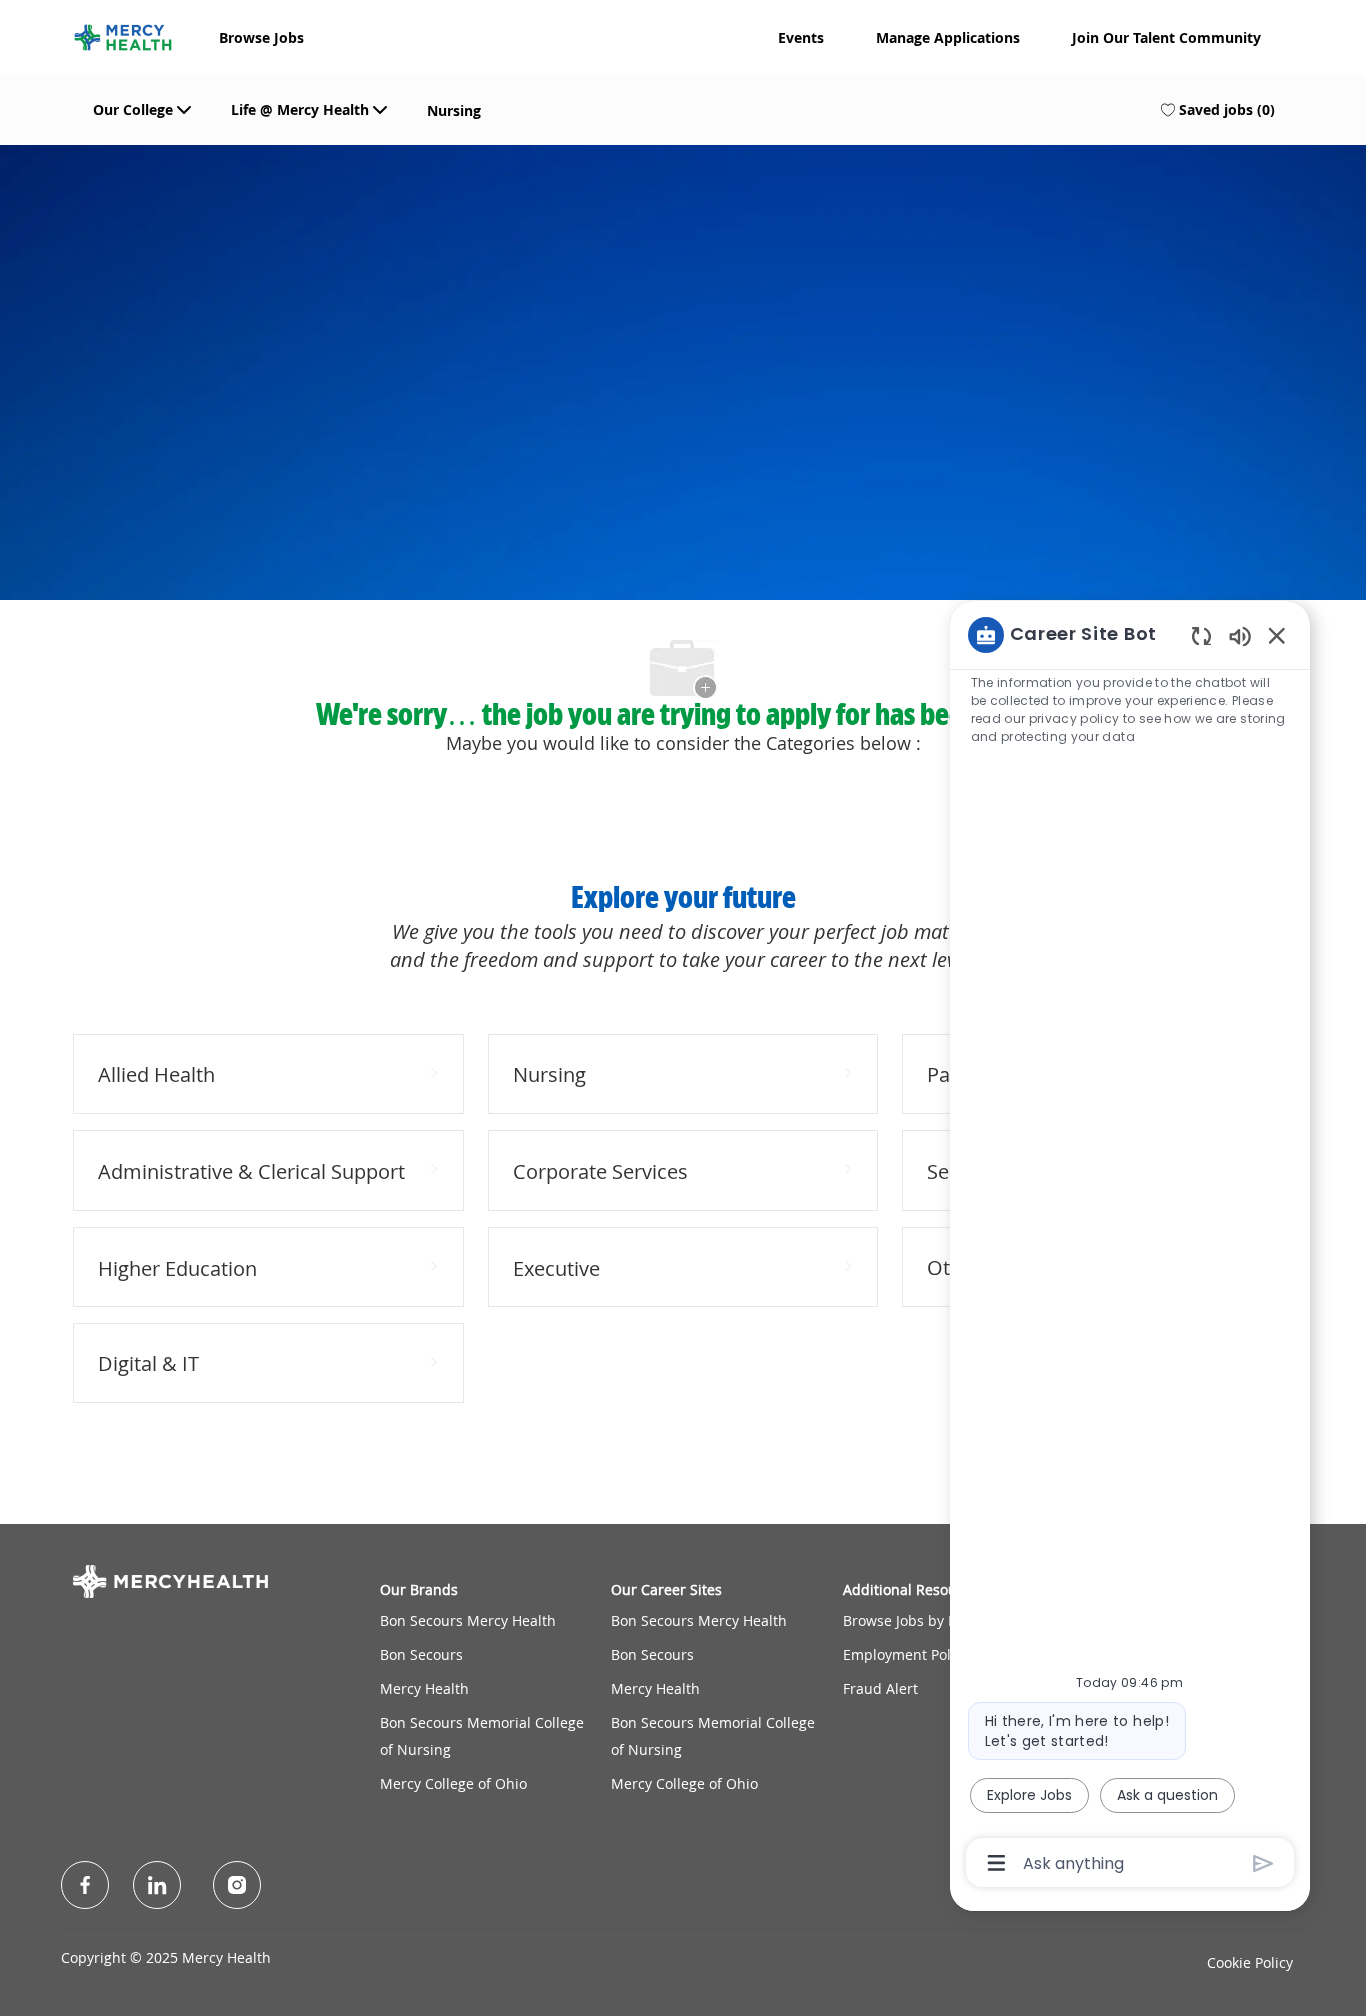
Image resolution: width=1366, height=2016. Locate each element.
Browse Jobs (261, 38)
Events (801, 38)
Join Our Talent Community (1166, 38)
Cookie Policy (1250, 1962)
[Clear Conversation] (1201, 635)
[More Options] (996, 1863)
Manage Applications (948, 38)
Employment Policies (912, 1654)
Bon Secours (421, 1654)
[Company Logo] (123, 35)
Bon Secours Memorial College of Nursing (482, 1735)
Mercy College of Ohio (453, 1783)
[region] (1130, 1247)
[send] (1263, 1863)
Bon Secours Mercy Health (468, 1620)
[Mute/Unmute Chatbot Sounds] (1240, 635)
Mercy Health (424, 1688)
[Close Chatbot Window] (1277, 635)
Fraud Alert (880, 1688)
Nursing (454, 111)
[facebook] (85, 1885)
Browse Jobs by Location (923, 1620)
